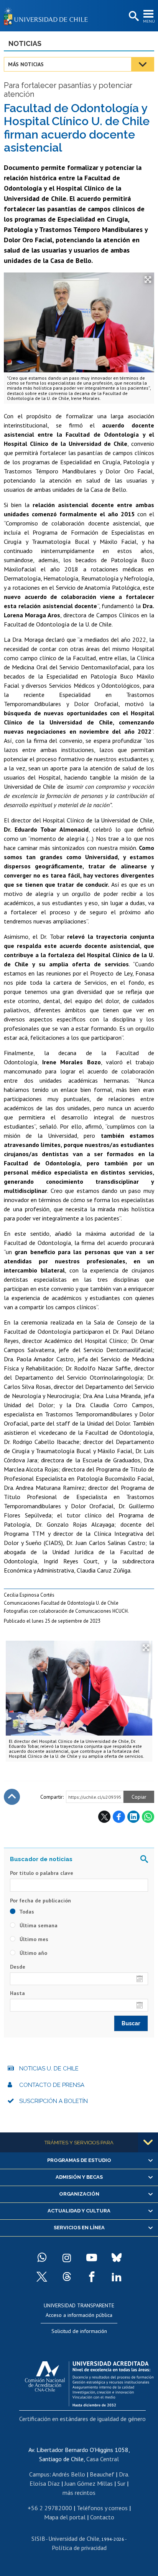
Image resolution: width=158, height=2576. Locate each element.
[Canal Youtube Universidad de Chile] (92, 2258)
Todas (26, 1912)
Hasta (17, 1993)
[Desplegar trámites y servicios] (148, 2142)
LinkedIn (133, 1817)
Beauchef (102, 2474)
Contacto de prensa (52, 2085)
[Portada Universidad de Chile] (48, 16)
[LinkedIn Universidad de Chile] (117, 2277)
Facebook (119, 1817)
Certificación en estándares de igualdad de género (82, 2419)
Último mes (33, 1939)
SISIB (38, 2538)
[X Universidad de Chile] (42, 2277)
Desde (18, 1967)
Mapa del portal (65, 2517)
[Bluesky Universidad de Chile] (117, 2258)
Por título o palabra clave (42, 1873)
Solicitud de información (79, 2331)
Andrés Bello (69, 2474)
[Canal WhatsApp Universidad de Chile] (42, 2258)
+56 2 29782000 (50, 2508)
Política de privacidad (79, 2548)
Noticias (25, 43)
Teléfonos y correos (102, 2508)
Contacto (102, 2517)
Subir (12, 1797)
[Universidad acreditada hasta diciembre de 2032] (89, 2382)
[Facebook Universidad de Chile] (92, 2277)
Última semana (38, 1925)
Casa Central (103, 2459)
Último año (33, 1953)
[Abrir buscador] (133, 16)
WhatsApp (148, 1817)
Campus (39, 2474)
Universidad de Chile (74, 2538)
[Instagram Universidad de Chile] (67, 2258)
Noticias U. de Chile (49, 2069)
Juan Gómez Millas (89, 2483)
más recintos (79, 2493)
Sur (121, 2483)
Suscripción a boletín (53, 2101)
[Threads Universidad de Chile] (67, 2277)
